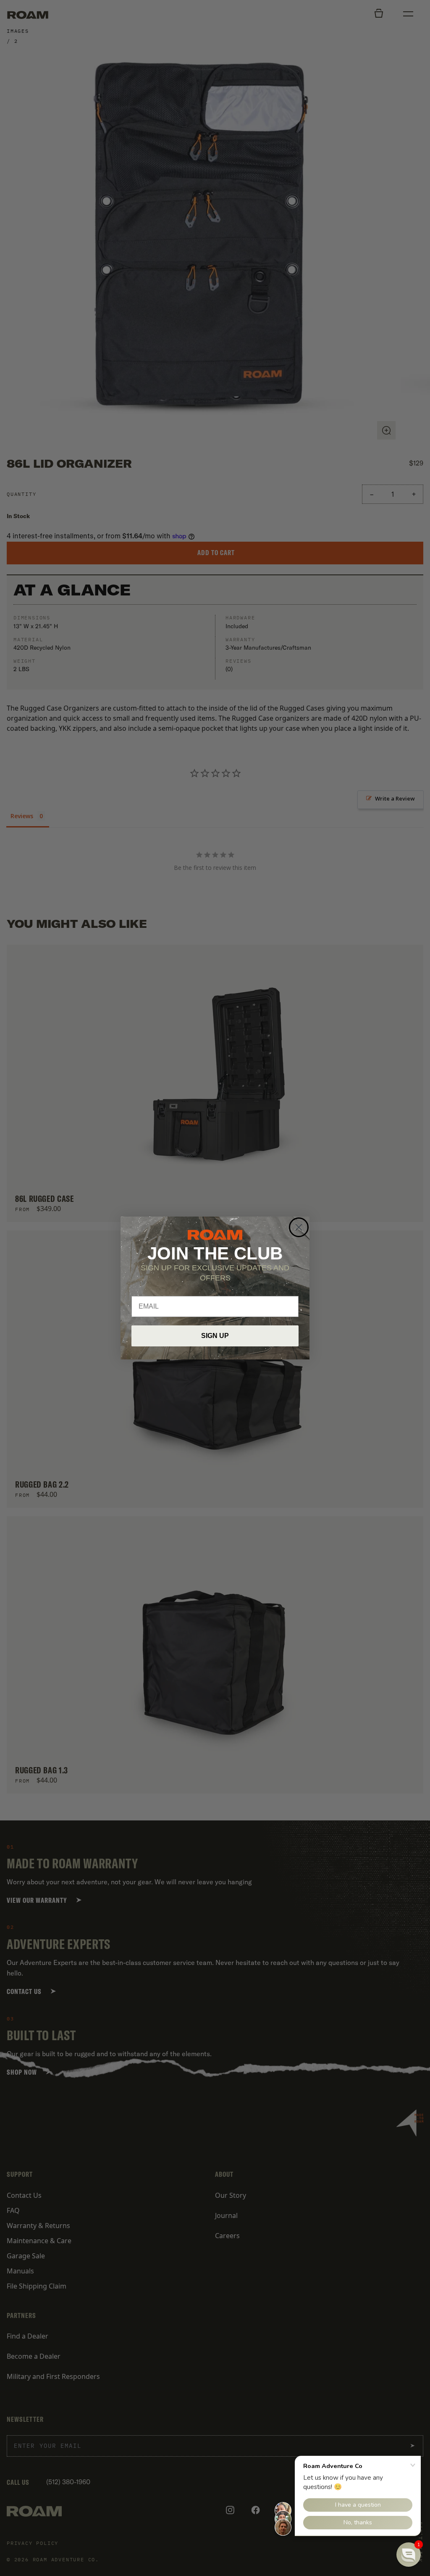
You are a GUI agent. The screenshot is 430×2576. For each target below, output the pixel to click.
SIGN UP (215, 1336)
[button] (409, 2555)
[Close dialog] (299, 1227)
